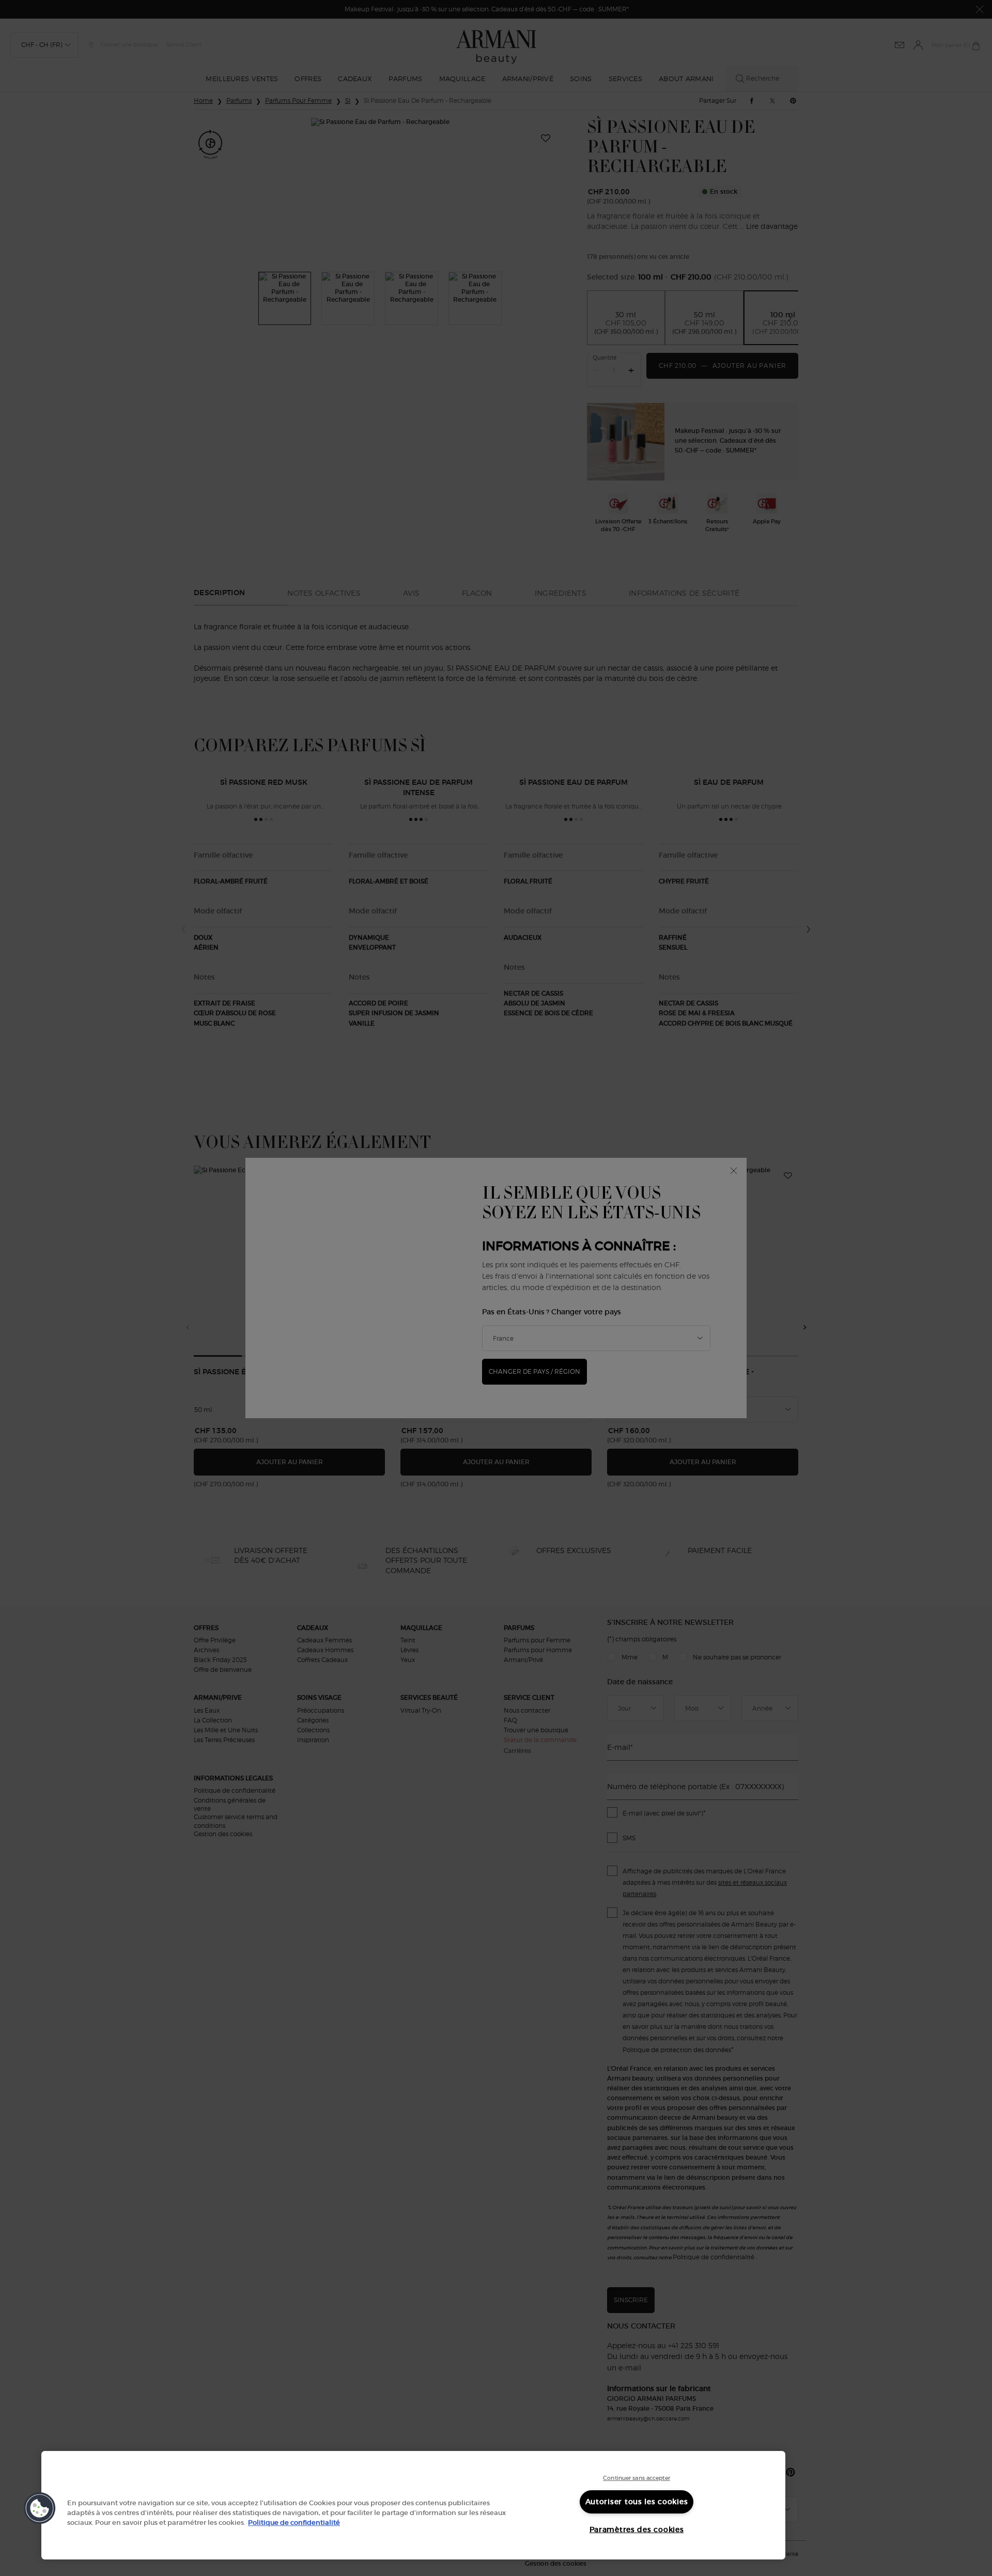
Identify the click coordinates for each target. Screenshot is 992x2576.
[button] (40, 2508)
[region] (413, 2505)
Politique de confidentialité (294, 2523)
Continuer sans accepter (637, 2478)
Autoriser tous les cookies (637, 2502)
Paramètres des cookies (637, 2530)
